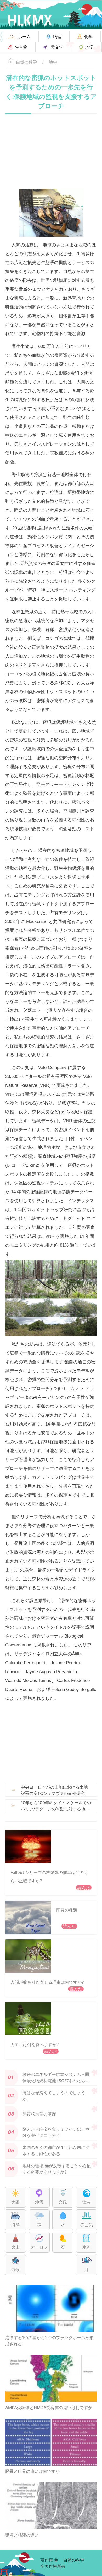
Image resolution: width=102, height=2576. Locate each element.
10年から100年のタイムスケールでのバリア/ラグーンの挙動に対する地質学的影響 (56, 1806)
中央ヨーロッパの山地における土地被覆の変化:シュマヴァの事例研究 (54, 1790)
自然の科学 (26, 62)
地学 (53, 62)
